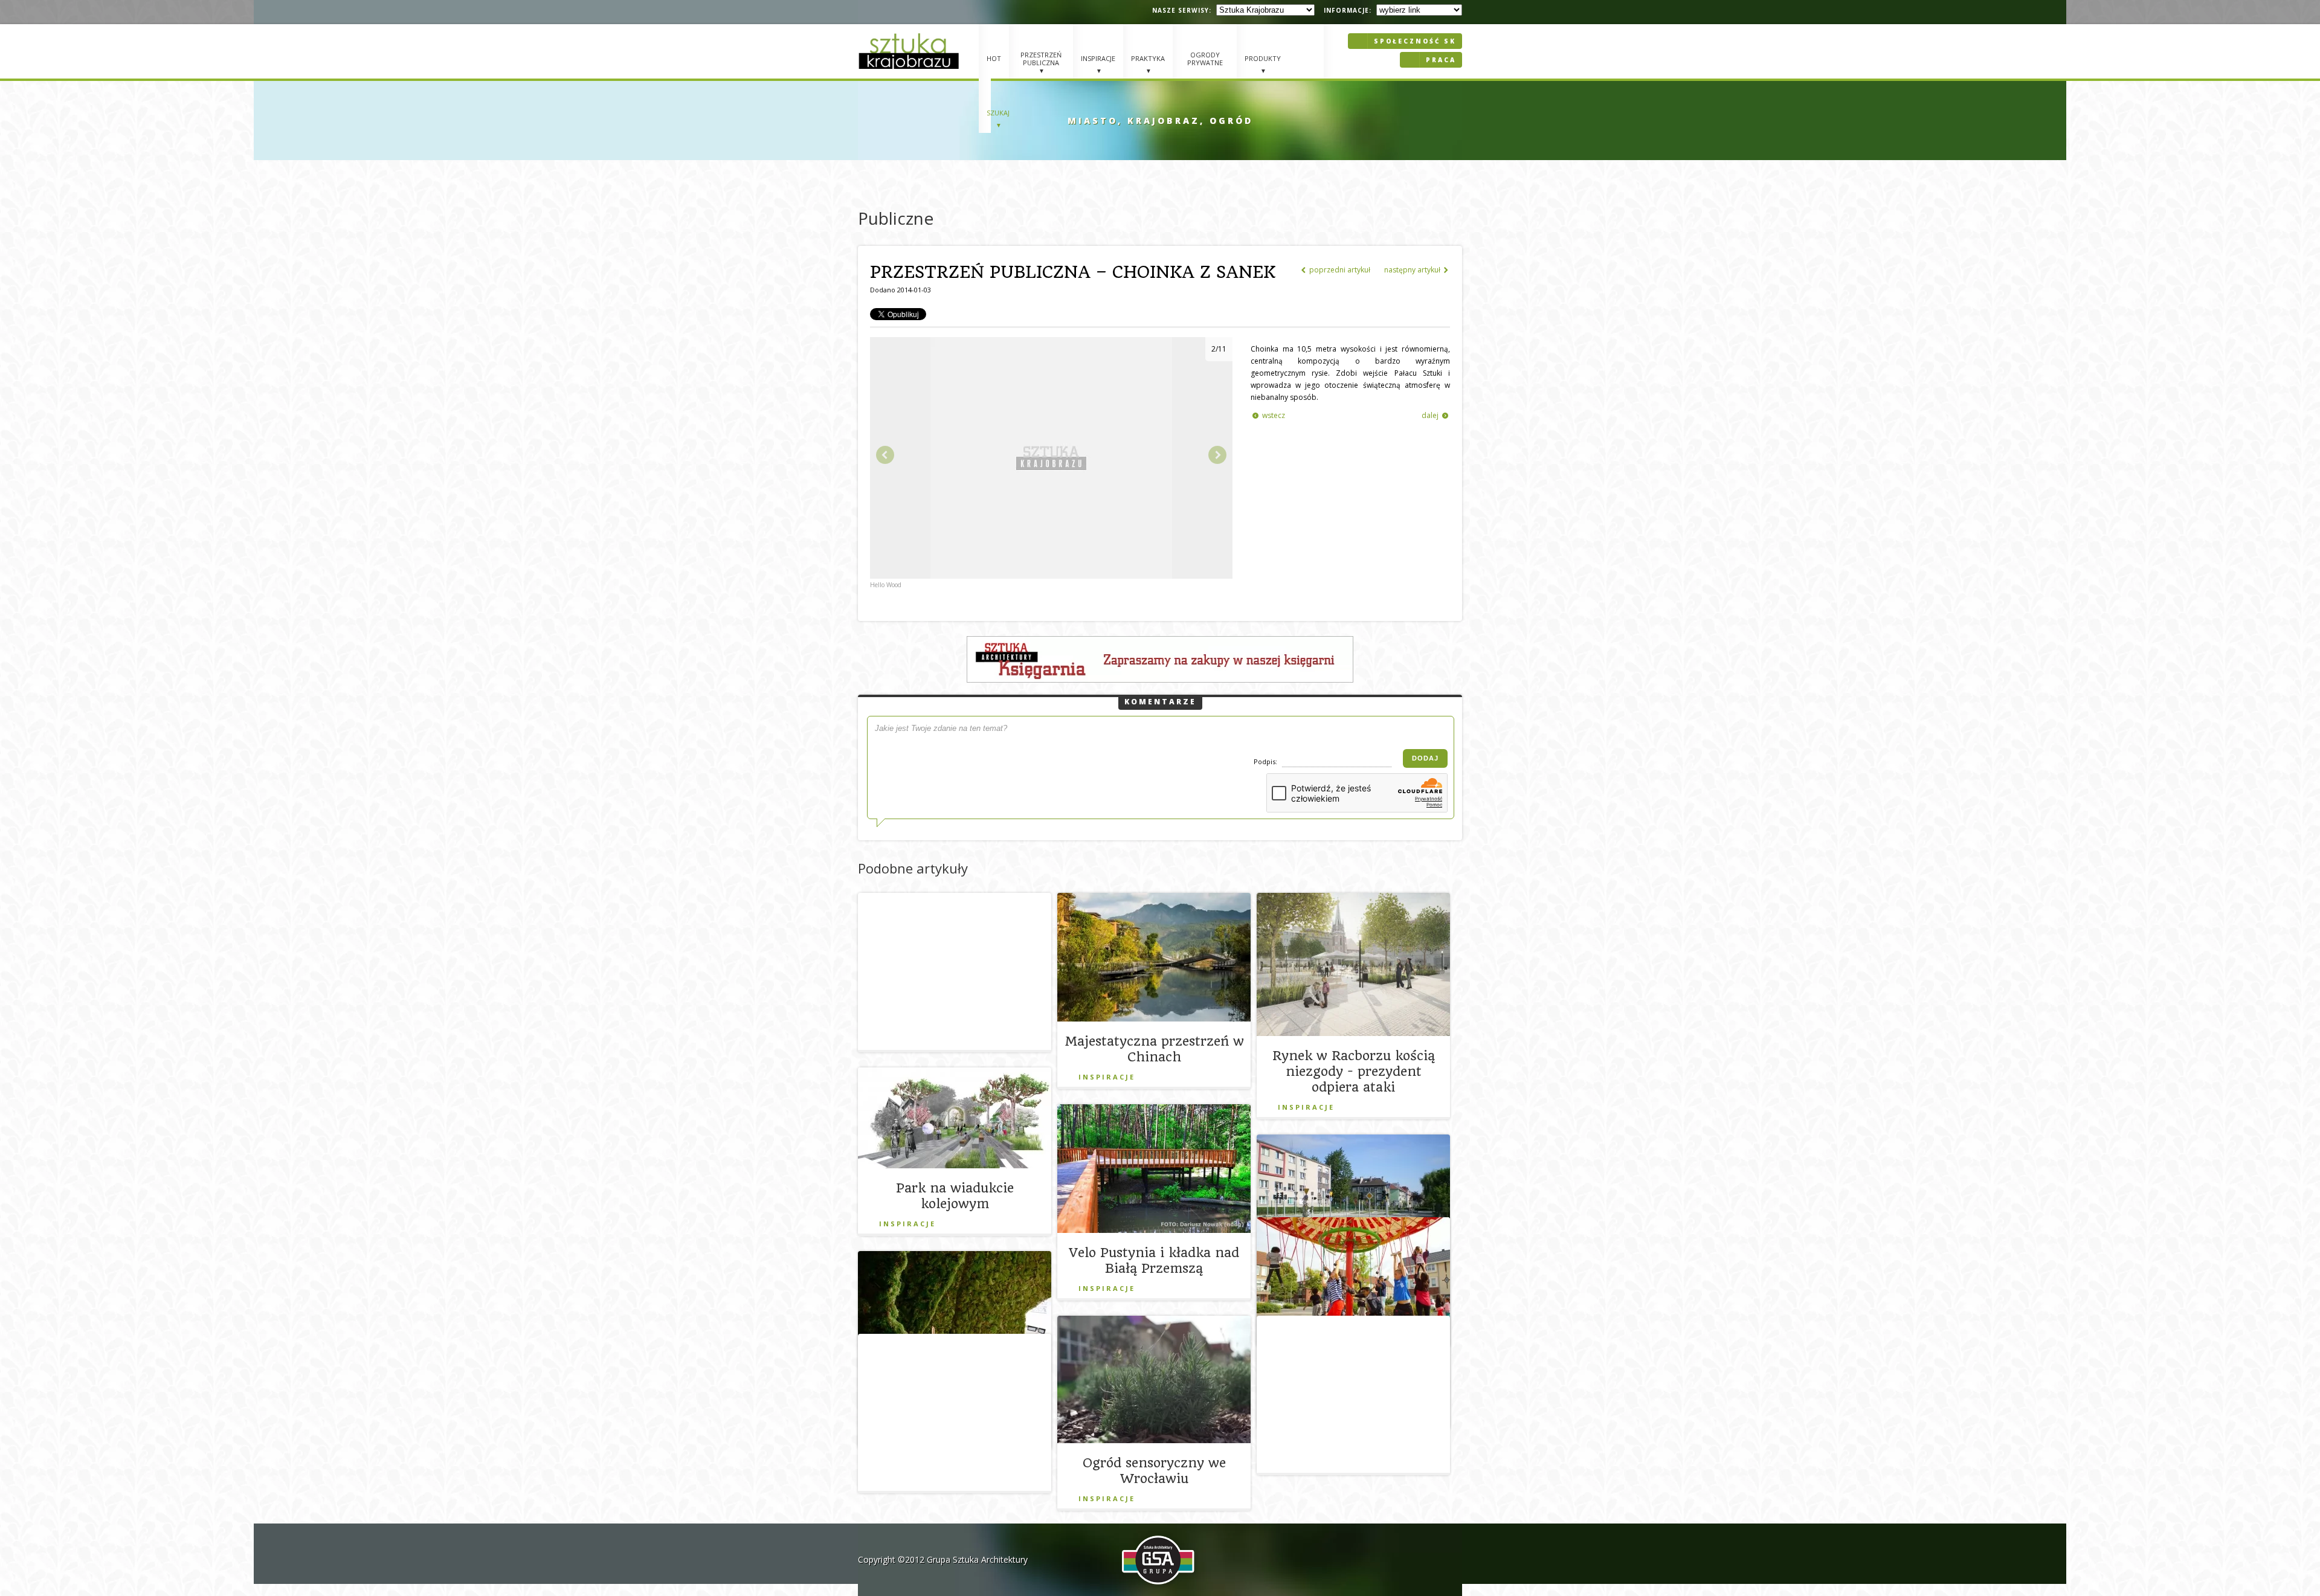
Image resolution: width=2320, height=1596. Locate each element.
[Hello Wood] (1051, 576)
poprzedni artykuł (1336, 270)
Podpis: (1266, 761)
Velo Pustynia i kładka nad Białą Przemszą (1154, 1260)
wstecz (1269, 415)
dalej (1435, 415)
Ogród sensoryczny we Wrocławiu (1154, 1471)
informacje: (1348, 10)
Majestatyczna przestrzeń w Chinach (1154, 1049)
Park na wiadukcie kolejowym (955, 1196)
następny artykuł (1416, 270)
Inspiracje (1107, 1077)
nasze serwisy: (1182, 10)
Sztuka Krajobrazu (910, 51)
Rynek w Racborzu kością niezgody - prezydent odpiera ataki (1354, 1071)
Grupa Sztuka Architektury (977, 1559)
